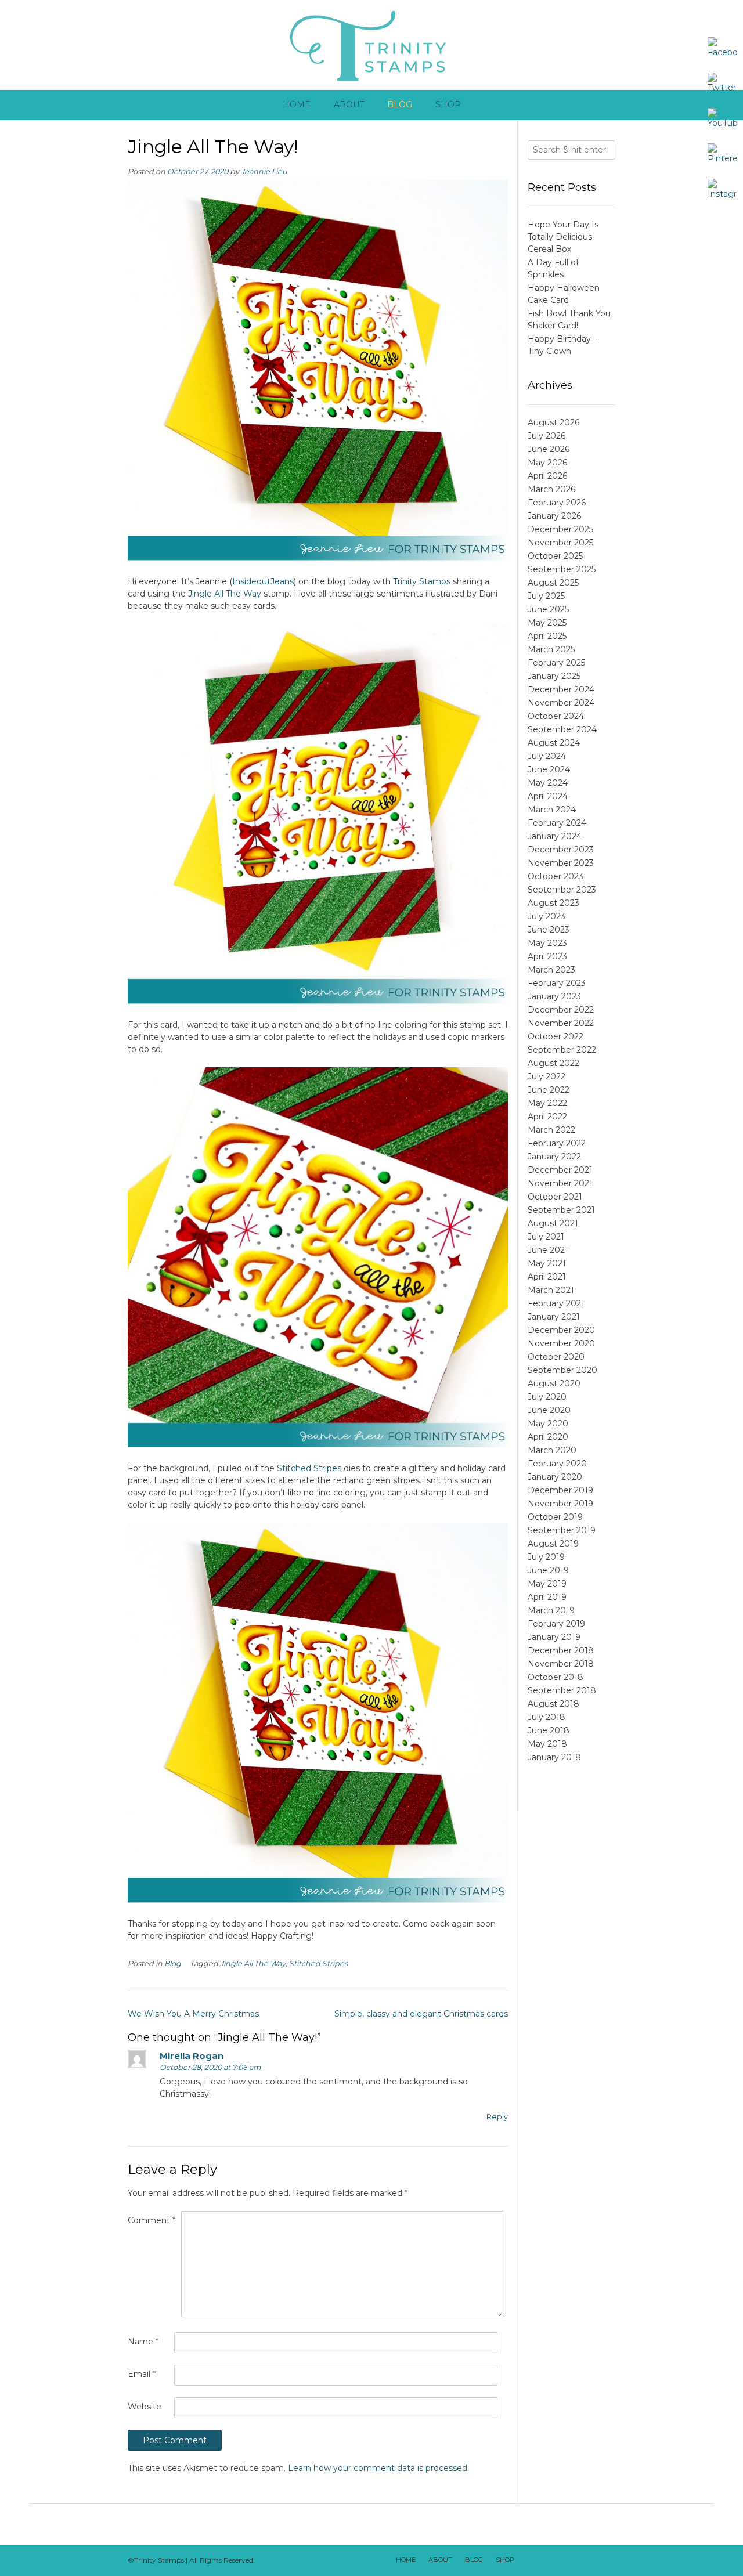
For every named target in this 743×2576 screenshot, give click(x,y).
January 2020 (555, 1477)
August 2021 (553, 1223)
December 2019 (560, 1490)
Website (145, 2407)
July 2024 (547, 756)
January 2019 (554, 1637)
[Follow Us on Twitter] (559, 2560)
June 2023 (549, 930)
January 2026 (554, 516)
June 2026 (549, 449)
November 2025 (560, 543)
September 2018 (562, 1690)
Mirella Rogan (192, 2056)
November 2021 (560, 1183)
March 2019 (551, 1610)
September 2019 (562, 1530)
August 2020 (554, 1383)
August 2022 (553, 1063)
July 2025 (546, 596)
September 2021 (561, 1210)
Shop (448, 104)
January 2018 (554, 1757)
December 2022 (561, 1010)
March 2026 (551, 489)
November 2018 (561, 1664)
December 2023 (561, 850)
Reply (497, 2117)
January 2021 (554, 1317)
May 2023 (547, 943)
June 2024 (549, 769)
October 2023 (556, 876)
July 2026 (547, 436)
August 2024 (554, 743)
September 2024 (562, 729)
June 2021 (548, 1250)
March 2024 (552, 810)
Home (297, 104)
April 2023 (547, 956)
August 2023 (553, 903)
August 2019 (553, 1544)
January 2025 (554, 676)
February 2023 (557, 983)
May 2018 (547, 1744)
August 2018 (553, 1704)
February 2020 (557, 1464)
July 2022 (547, 1076)
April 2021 (547, 1277)
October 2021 (555, 1197)
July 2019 (546, 1557)
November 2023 (561, 863)
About (349, 104)
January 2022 (554, 1157)
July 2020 (547, 1397)
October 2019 (555, 1517)
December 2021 (560, 1170)
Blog (400, 104)
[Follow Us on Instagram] (589, 2560)
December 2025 (560, 529)
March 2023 (551, 970)
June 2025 (548, 609)
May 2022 (547, 1103)
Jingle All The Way (225, 594)
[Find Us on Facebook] (544, 2560)
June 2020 (549, 1410)
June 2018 (549, 1730)
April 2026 (547, 476)
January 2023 (554, 996)
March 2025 (551, 649)
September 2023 (562, 890)
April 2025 (547, 636)
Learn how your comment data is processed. (378, 2468)
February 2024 (557, 823)
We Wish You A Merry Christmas (193, 2014)
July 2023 (547, 916)
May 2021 (547, 1263)
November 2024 (561, 703)
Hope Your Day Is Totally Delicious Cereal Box (563, 237)
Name (143, 2342)
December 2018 (561, 1650)
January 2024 (555, 836)
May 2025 (547, 623)
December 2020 (561, 1330)
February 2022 (557, 1143)
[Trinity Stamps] (371, 45)
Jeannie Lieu (264, 171)
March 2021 (551, 1290)
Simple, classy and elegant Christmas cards (421, 2014)
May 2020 (548, 1424)
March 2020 (552, 1450)
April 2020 (548, 1437)
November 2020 (561, 1343)
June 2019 (548, 1570)
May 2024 (548, 783)
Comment (152, 2220)
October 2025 (555, 556)
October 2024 (556, 716)
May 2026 (547, 463)
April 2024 (548, 796)
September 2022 (562, 1050)
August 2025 (553, 583)
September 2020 (562, 1370)
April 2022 (547, 1117)
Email (142, 2374)
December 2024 (561, 689)
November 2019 (560, 1504)
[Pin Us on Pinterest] (604, 2560)
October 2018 (556, 1677)
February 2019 (556, 1624)
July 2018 (547, 1717)
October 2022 (556, 1036)
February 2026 (557, 503)
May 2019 (547, 1584)
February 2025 (556, 663)
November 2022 (561, 1023)
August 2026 (553, 422)
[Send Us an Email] (529, 2560)
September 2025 (562, 569)
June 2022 (549, 1090)
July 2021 (546, 1237)
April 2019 (547, 1597)
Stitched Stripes (309, 1468)
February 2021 (556, 1303)
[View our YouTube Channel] (574, 2560)
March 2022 (551, 1130)
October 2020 (556, 1357)
